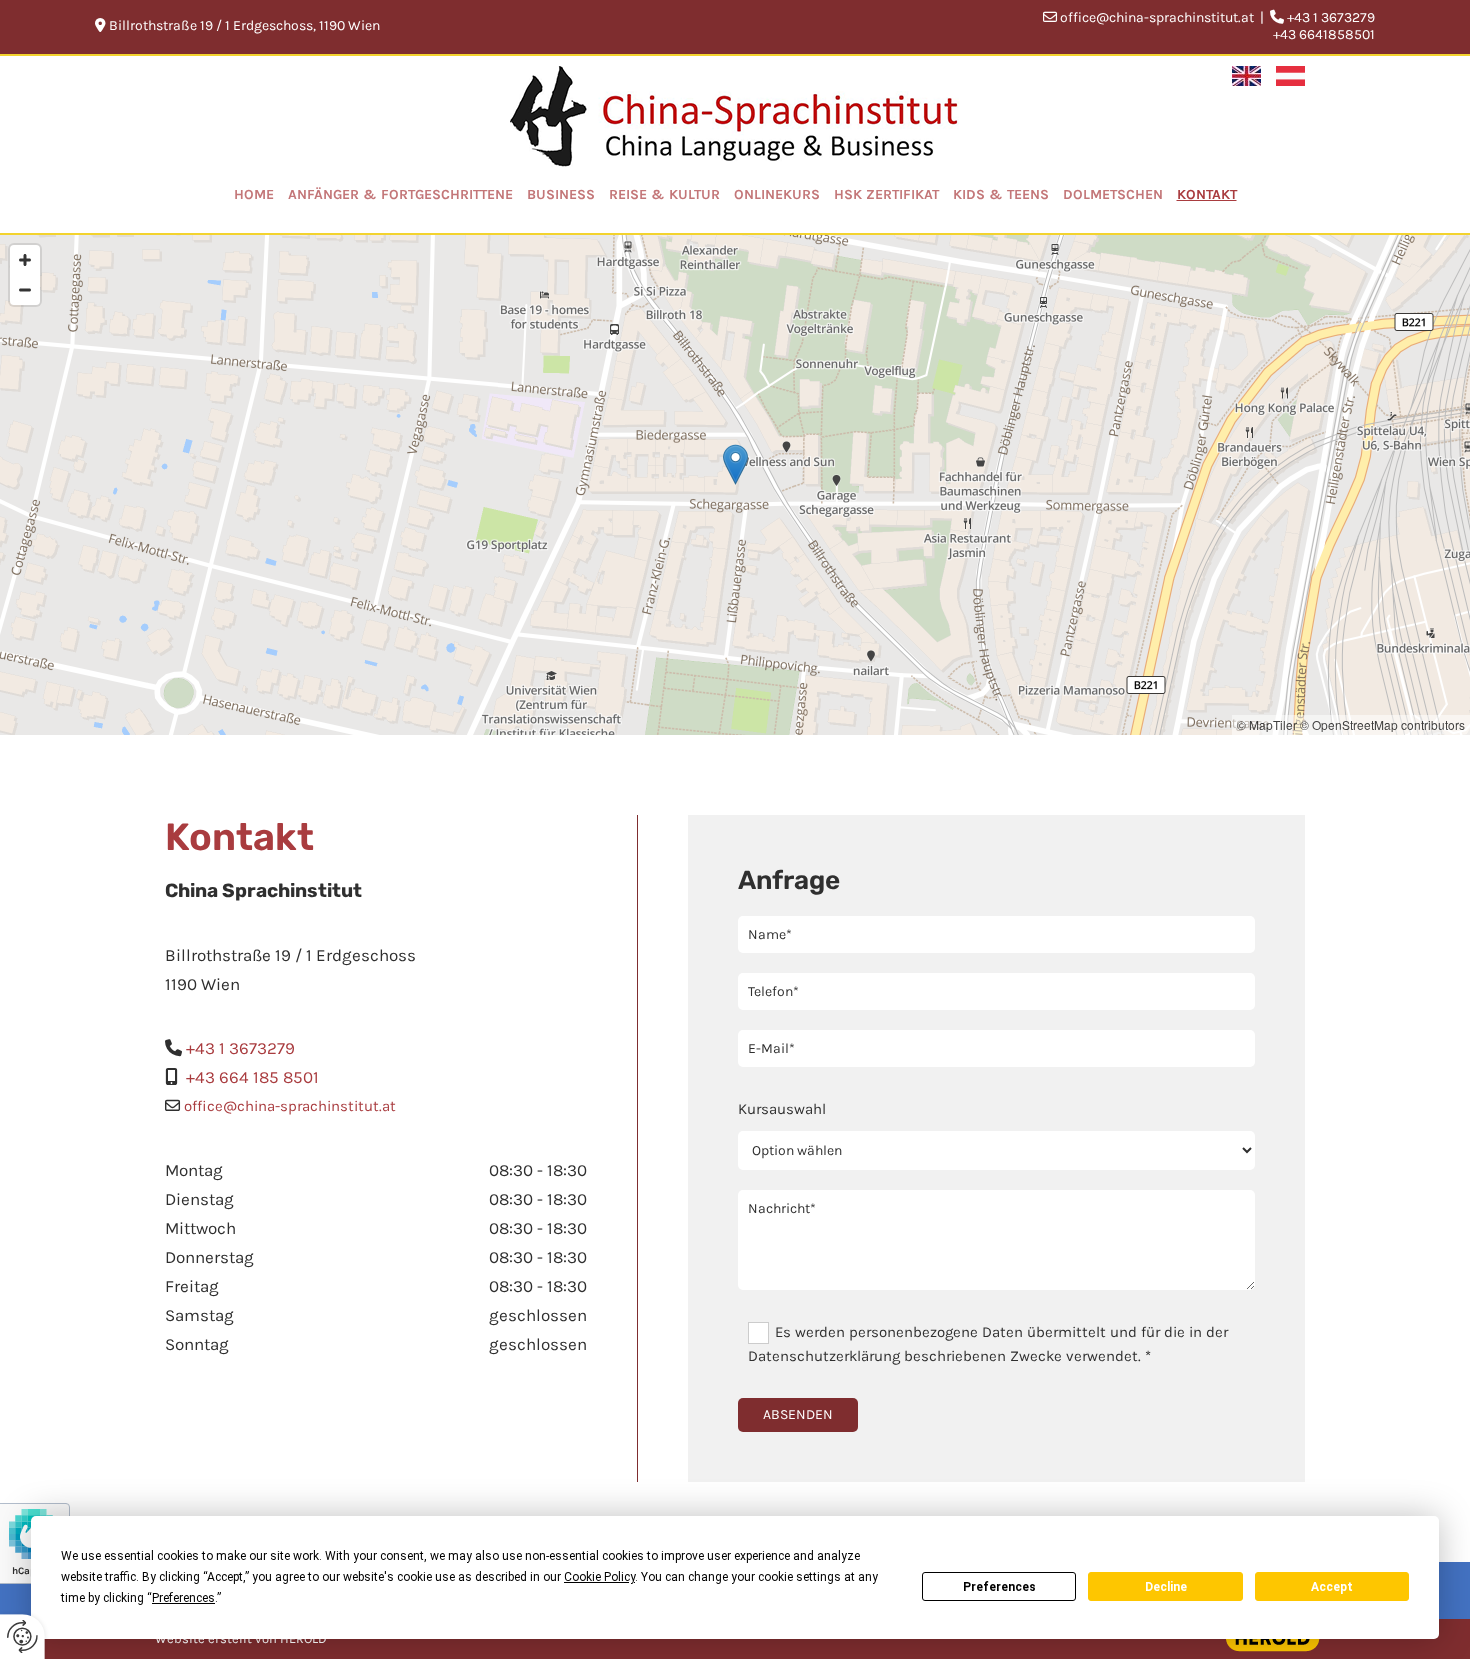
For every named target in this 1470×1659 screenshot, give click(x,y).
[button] (735, 464)
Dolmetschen (1113, 194)
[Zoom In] (25, 260)
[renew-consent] (22, 1636)
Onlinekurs (777, 194)
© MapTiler (1267, 724)
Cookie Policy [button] (599, 1577)
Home (254, 194)
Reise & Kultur (664, 194)
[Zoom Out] (25, 290)
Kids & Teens (1001, 194)
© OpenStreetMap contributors (1382, 724)
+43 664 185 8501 (252, 1077)
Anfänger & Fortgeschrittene (400, 194)
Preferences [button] (183, 1598)
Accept (1332, 1587)
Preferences (999, 1587)
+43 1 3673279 (240, 1048)
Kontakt (1207, 194)
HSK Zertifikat (886, 194)
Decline (1166, 1587)
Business (561, 194)
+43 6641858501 (1324, 34)
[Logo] (735, 117)
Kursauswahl (782, 1109)
